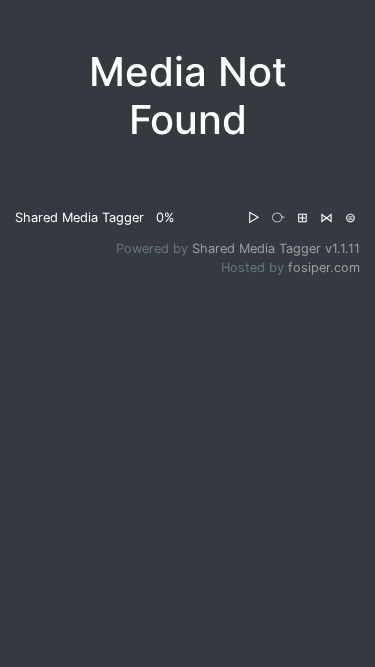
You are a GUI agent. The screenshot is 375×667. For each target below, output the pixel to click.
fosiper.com (324, 267)
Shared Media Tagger (79, 217)
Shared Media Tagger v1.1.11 (276, 248)
